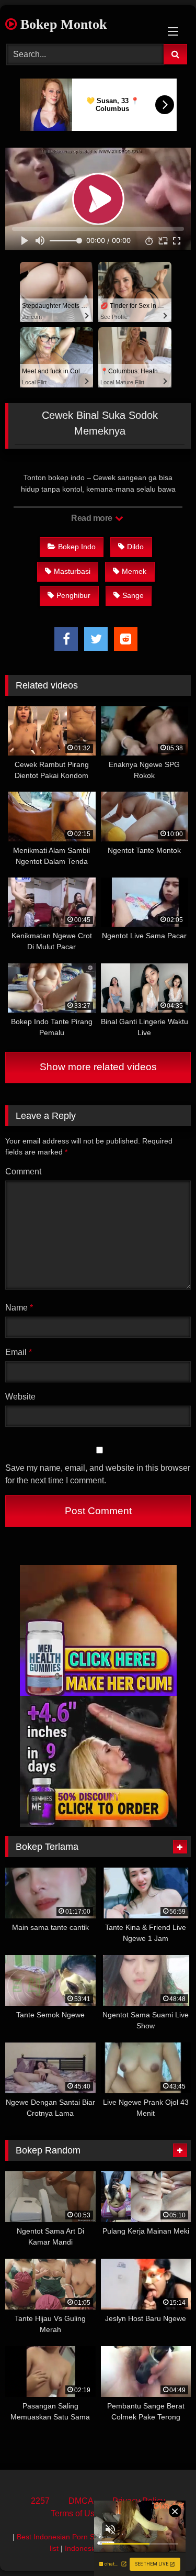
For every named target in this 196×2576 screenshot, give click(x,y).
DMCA (81, 2501)
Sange (133, 595)
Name (19, 1308)
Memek (134, 571)
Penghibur (73, 595)
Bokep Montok (62, 24)
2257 (40, 2501)
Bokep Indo (77, 547)
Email (19, 1352)
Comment (23, 1172)
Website (20, 1397)
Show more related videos (98, 1067)
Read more (93, 518)
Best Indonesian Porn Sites (61, 2537)
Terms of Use (75, 2513)
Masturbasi (72, 571)
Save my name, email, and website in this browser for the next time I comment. (98, 1474)
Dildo (135, 547)
